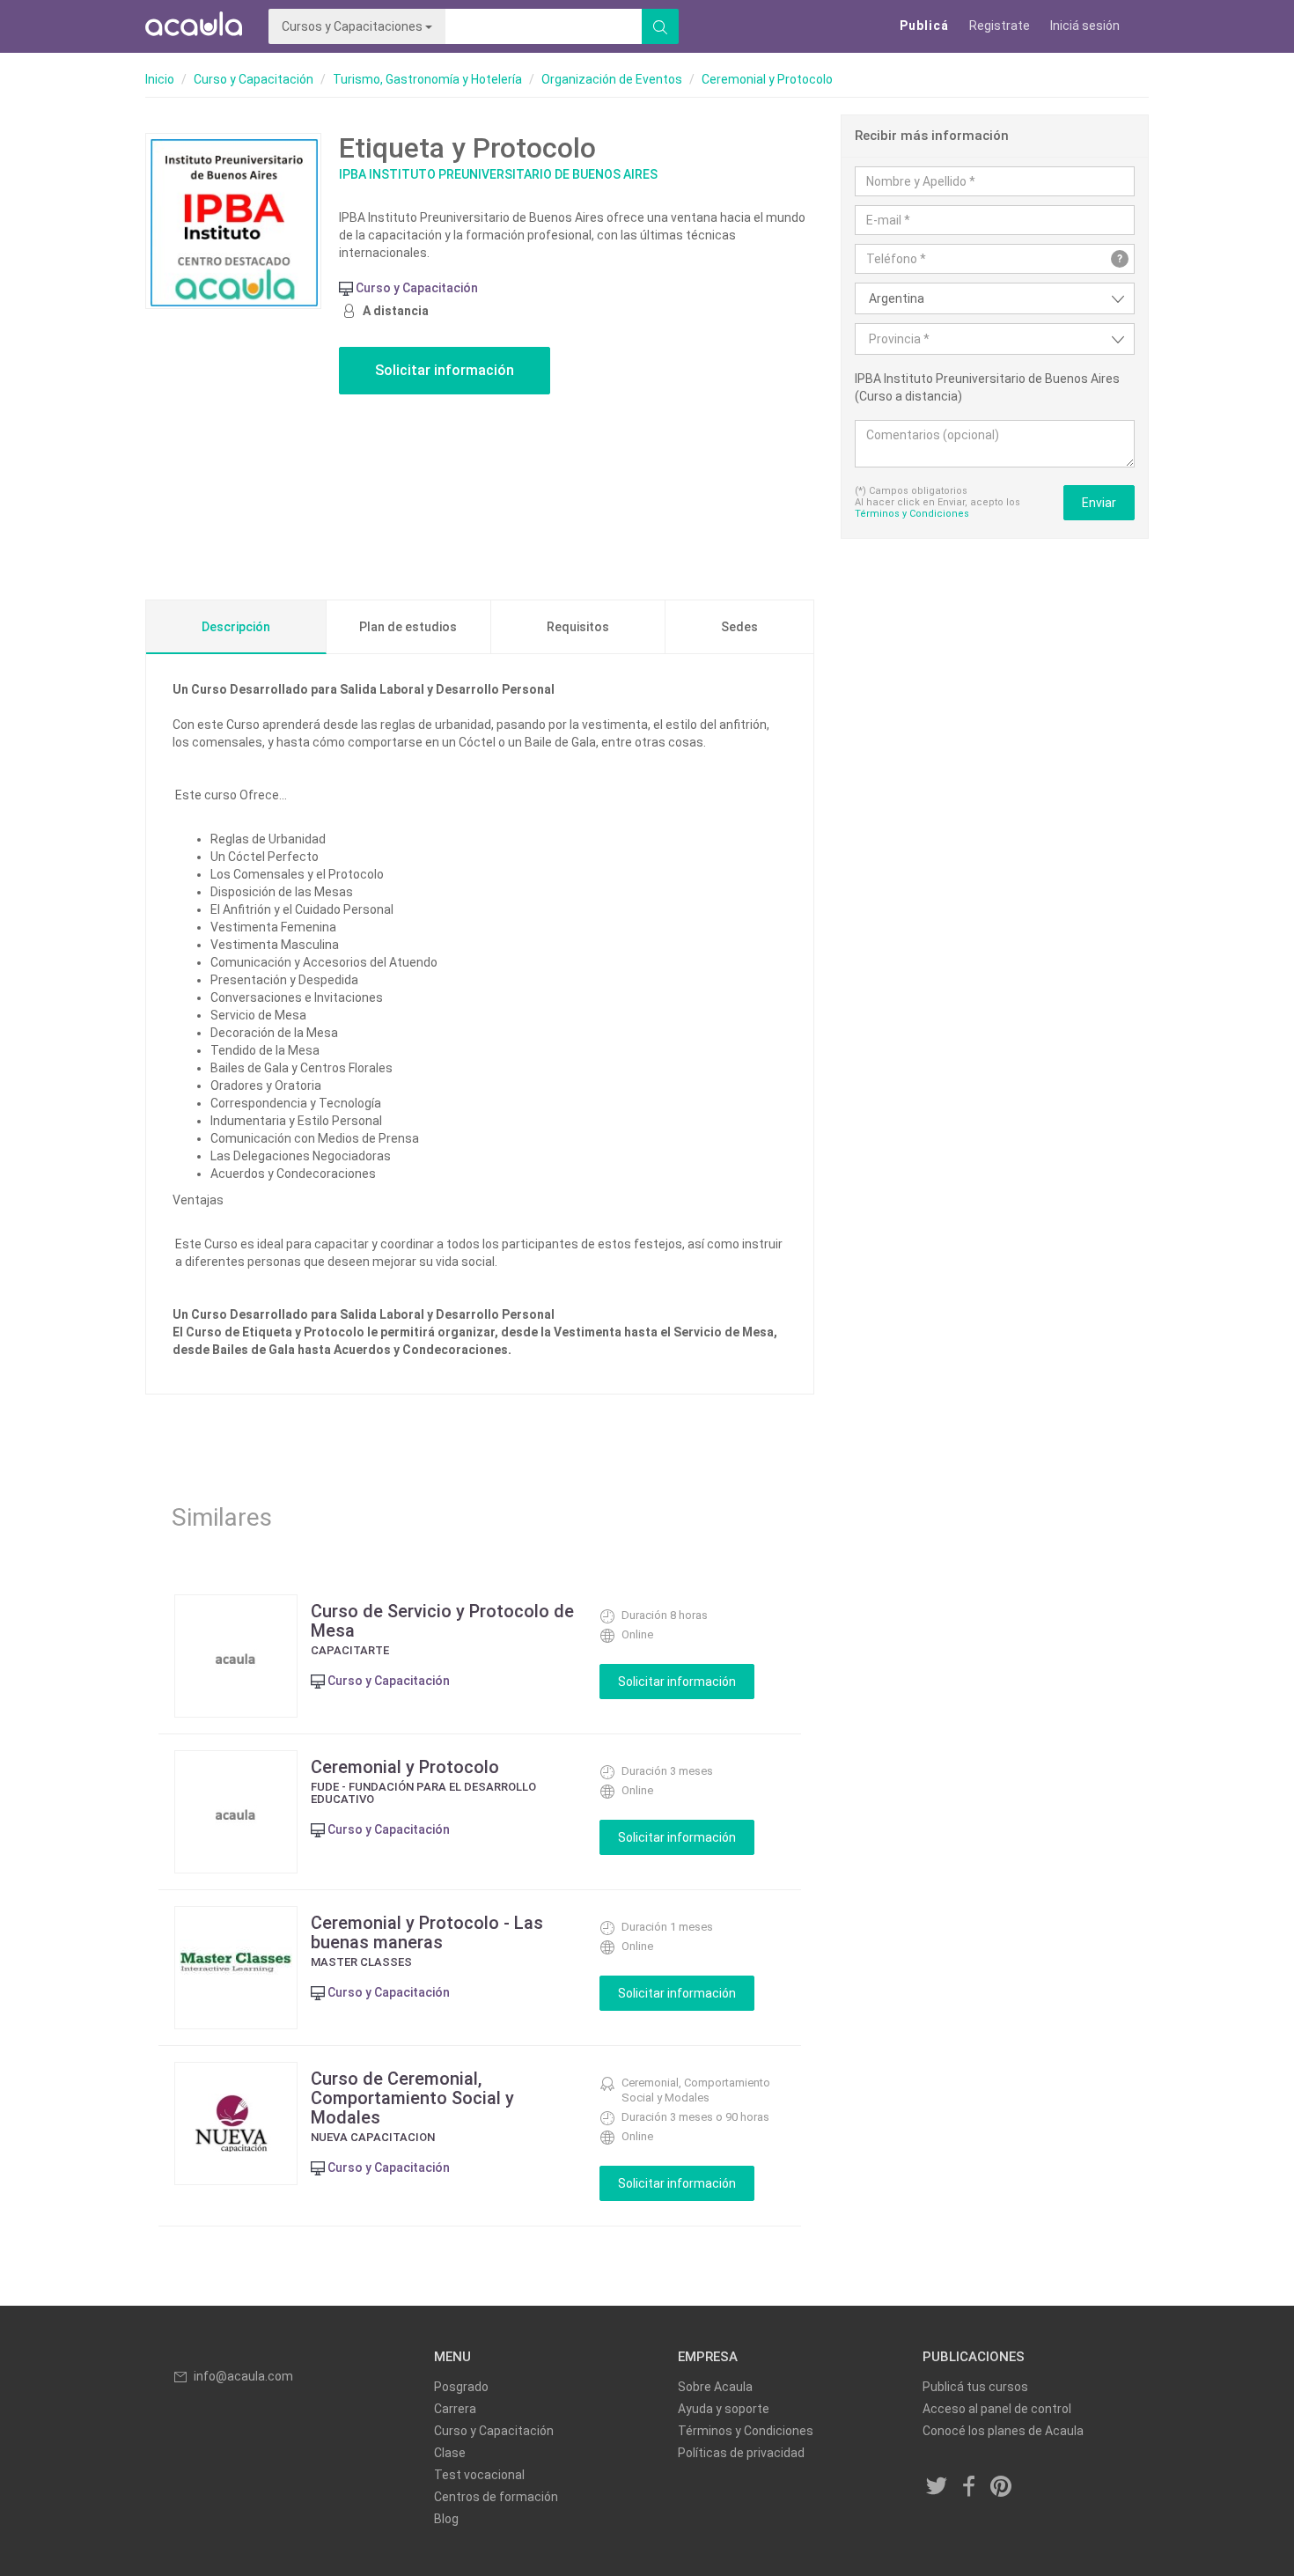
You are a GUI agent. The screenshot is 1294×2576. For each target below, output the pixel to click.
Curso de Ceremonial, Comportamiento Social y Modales (412, 2098)
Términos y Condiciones (912, 514)
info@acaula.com (243, 2376)
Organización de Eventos (612, 79)
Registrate (1000, 26)
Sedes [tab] (739, 627)
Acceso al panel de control (997, 2409)
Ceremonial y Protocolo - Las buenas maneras (427, 1932)
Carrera (455, 2409)
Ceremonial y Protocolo (767, 79)
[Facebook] (969, 2488)
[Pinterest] (1002, 2488)
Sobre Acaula (715, 2387)
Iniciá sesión (1085, 26)
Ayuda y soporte (724, 2409)
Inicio (160, 79)
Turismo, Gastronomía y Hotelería (427, 79)
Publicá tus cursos (975, 2387)
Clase (450, 2453)
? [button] (1120, 259)
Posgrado (461, 2387)
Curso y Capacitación (254, 79)
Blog (446, 2519)
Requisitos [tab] (578, 627)
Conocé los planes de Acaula (1003, 2431)
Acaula (194, 26)
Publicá (924, 26)
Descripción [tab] (236, 627)
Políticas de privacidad (741, 2453)
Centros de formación (496, 2497)
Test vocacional (479, 2475)
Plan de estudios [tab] (408, 627)
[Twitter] (937, 2488)
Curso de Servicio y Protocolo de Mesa (442, 1621)
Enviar (1099, 503)
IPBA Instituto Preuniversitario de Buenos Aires (498, 174)
